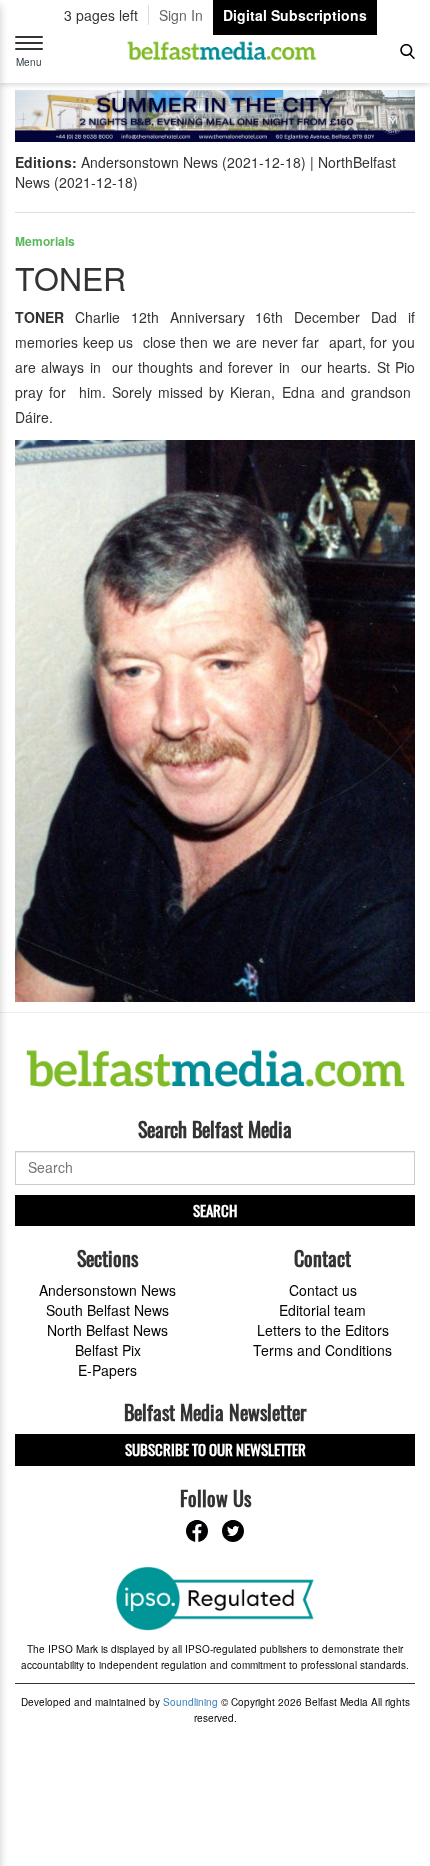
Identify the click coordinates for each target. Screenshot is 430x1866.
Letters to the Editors (323, 1330)
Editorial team (322, 1310)
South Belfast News (107, 1310)
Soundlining (190, 1702)
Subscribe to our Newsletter (215, 1449)
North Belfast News (107, 1330)
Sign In (181, 15)
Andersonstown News (107, 1290)
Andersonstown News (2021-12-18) (193, 162)
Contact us (323, 1290)
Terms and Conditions (322, 1350)
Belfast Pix (108, 1350)
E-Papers (107, 1370)
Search (215, 1210)
